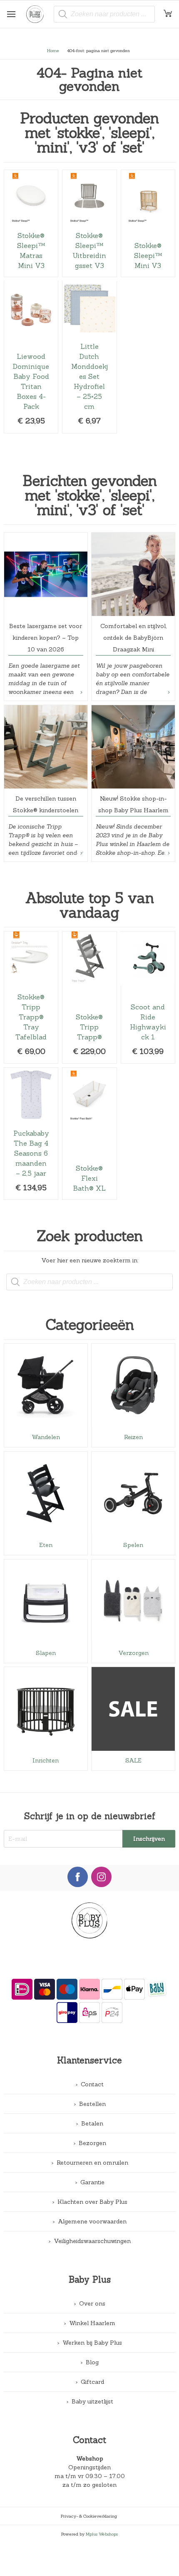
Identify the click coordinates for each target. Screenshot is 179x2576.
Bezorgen (92, 2143)
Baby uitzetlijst (92, 2401)
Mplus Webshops (102, 2534)
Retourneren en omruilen (92, 2163)
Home (53, 50)
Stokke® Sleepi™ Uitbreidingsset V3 (89, 223)
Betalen (92, 2123)
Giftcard (92, 2382)
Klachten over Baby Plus (92, 2202)
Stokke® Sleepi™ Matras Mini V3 (31, 223)
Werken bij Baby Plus (92, 2343)
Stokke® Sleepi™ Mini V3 (148, 223)
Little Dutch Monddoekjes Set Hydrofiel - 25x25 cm (89, 357)
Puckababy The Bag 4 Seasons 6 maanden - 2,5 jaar (31, 1134)
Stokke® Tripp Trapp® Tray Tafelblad (31, 997)
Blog (92, 2362)
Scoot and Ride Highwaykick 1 (148, 997)
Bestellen (92, 2104)
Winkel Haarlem (92, 2323)
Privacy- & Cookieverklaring (89, 2516)
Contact (92, 2084)
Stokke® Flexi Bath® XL (89, 1134)
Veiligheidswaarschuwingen (92, 2241)
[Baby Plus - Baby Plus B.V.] (38, 14)
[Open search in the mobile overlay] (104, 14)
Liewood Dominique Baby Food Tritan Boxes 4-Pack (31, 357)
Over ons (92, 2303)
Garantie (92, 2182)
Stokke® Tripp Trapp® (89, 997)
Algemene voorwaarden (92, 2221)
